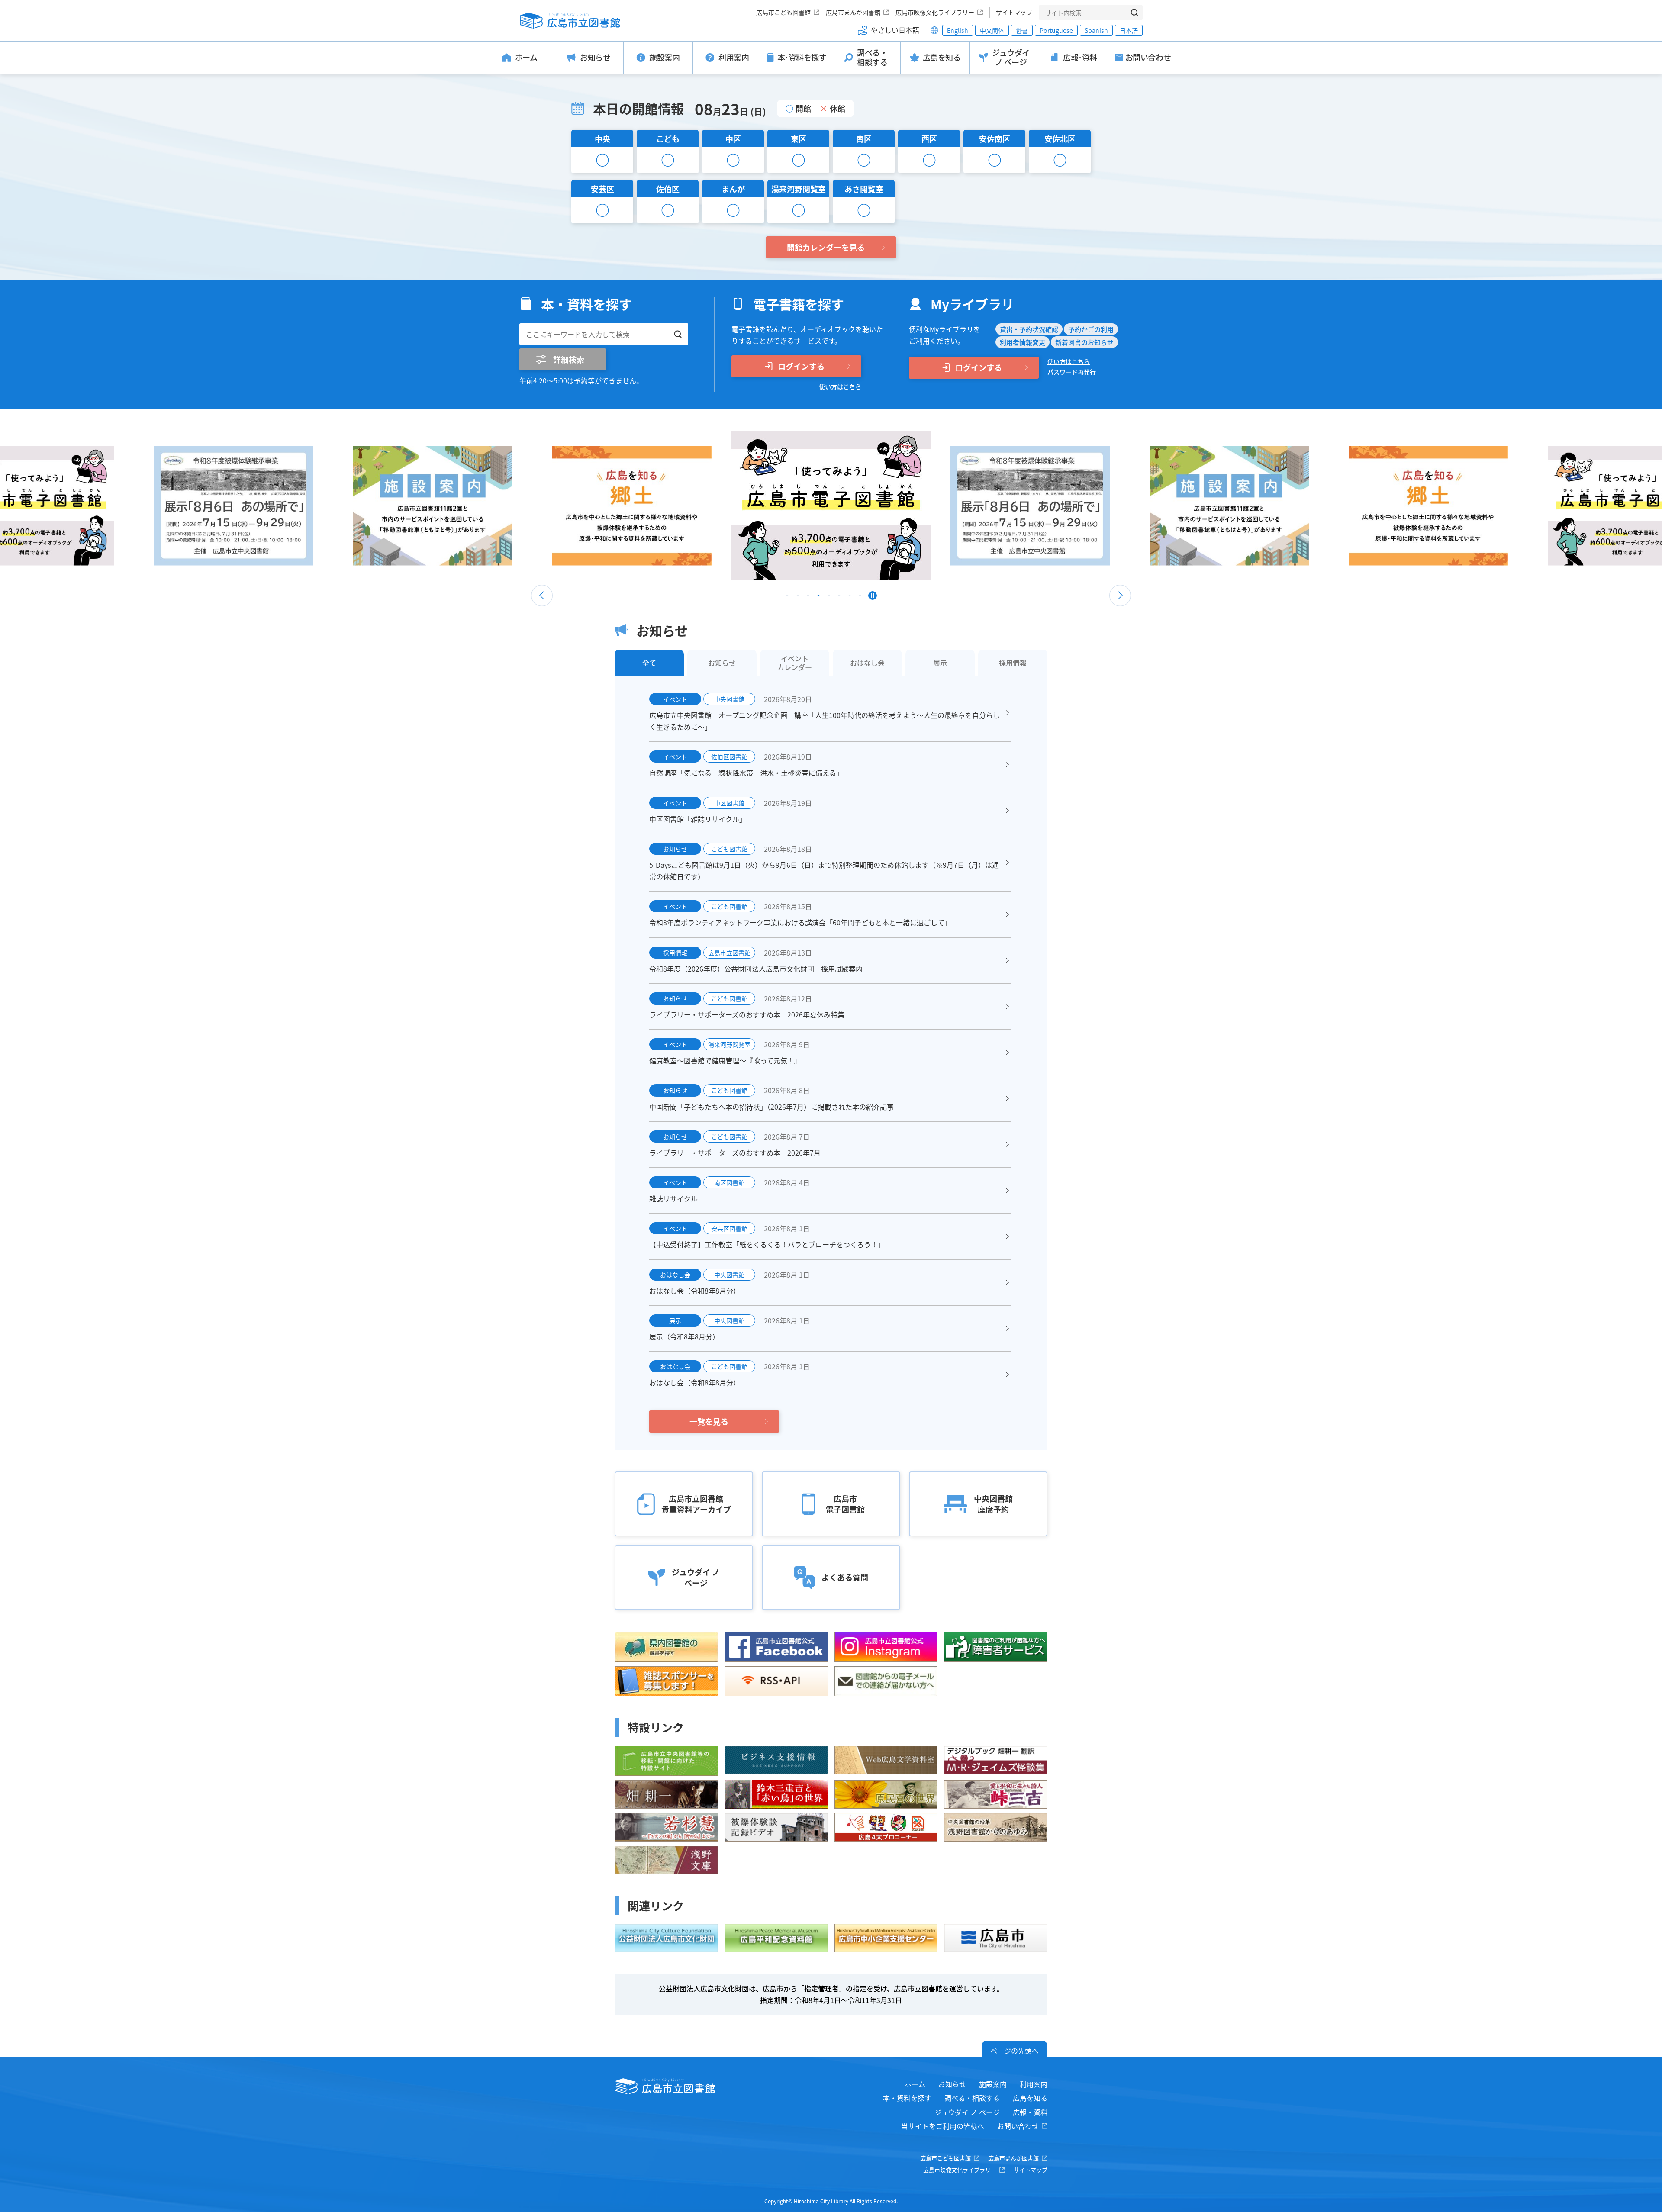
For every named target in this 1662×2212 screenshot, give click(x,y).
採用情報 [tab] (1013, 663)
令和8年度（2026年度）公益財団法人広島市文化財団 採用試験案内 (756, 969)
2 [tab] (798, 598)
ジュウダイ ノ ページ (967, 2112)
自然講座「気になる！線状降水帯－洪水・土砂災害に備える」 (746, 773)
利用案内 (1034, 2084)
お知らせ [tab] (722, 663)
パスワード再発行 (1072, 372)
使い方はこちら (840, 386)
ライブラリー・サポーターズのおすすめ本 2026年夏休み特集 (747, 1014)
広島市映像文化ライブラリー (935, 12)
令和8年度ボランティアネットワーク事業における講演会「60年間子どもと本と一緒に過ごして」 (800, 922)
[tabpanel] (831, 506)
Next (1120, 596)
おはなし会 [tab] (867, 663)
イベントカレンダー (795, 663)
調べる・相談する (972, 2098)
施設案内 (993, 2084)
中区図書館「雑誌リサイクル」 (698, 819)
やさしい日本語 (895, 30)
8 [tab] (860, 598)
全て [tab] (649, 663)
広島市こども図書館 (783, 12)
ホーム (915, 2084)
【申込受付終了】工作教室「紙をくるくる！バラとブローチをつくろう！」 (767, 1244)
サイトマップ (1014, 12)
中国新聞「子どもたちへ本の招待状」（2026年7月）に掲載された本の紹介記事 (771, 1107)
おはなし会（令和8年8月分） (695, 1291)
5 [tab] (829, 598)
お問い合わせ (1018, 2126)
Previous (542, 596)
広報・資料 (1030, 2112)
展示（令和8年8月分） (684, 1336)
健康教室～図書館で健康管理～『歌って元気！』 (725, 1060)
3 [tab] (808, 598)
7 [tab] (850, 598)
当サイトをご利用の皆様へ (943, 2126)
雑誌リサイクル (673, 1198)
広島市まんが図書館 (853, 12)
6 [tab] (839, 598)
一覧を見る (709, 1421)
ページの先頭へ (1015, 2051)
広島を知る (1030, 2098)
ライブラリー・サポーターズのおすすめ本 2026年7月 (735, 1153)
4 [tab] (818, 598)
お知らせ (952, 2084)
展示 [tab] (940, 663)
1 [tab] (787, 598)
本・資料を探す (907, 2098)
